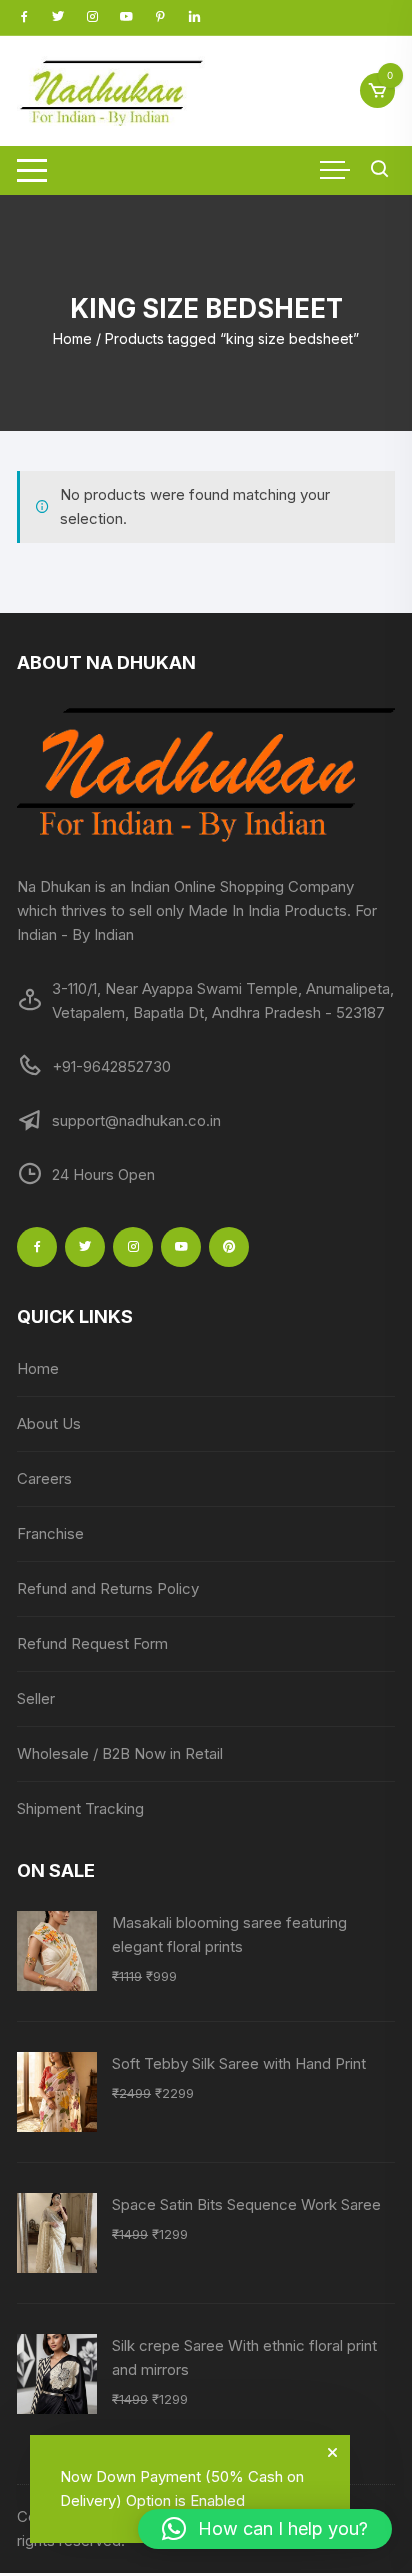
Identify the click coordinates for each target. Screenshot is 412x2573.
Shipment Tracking (80, 1808)
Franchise (50, 1533)
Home (72, 338)
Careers (44, 1478)
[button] (265, 2529)
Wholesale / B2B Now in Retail (120, 1753)
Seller (36, 1698)
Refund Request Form (92, 1643)
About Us (49, 1423)
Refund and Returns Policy (108, 1588)
